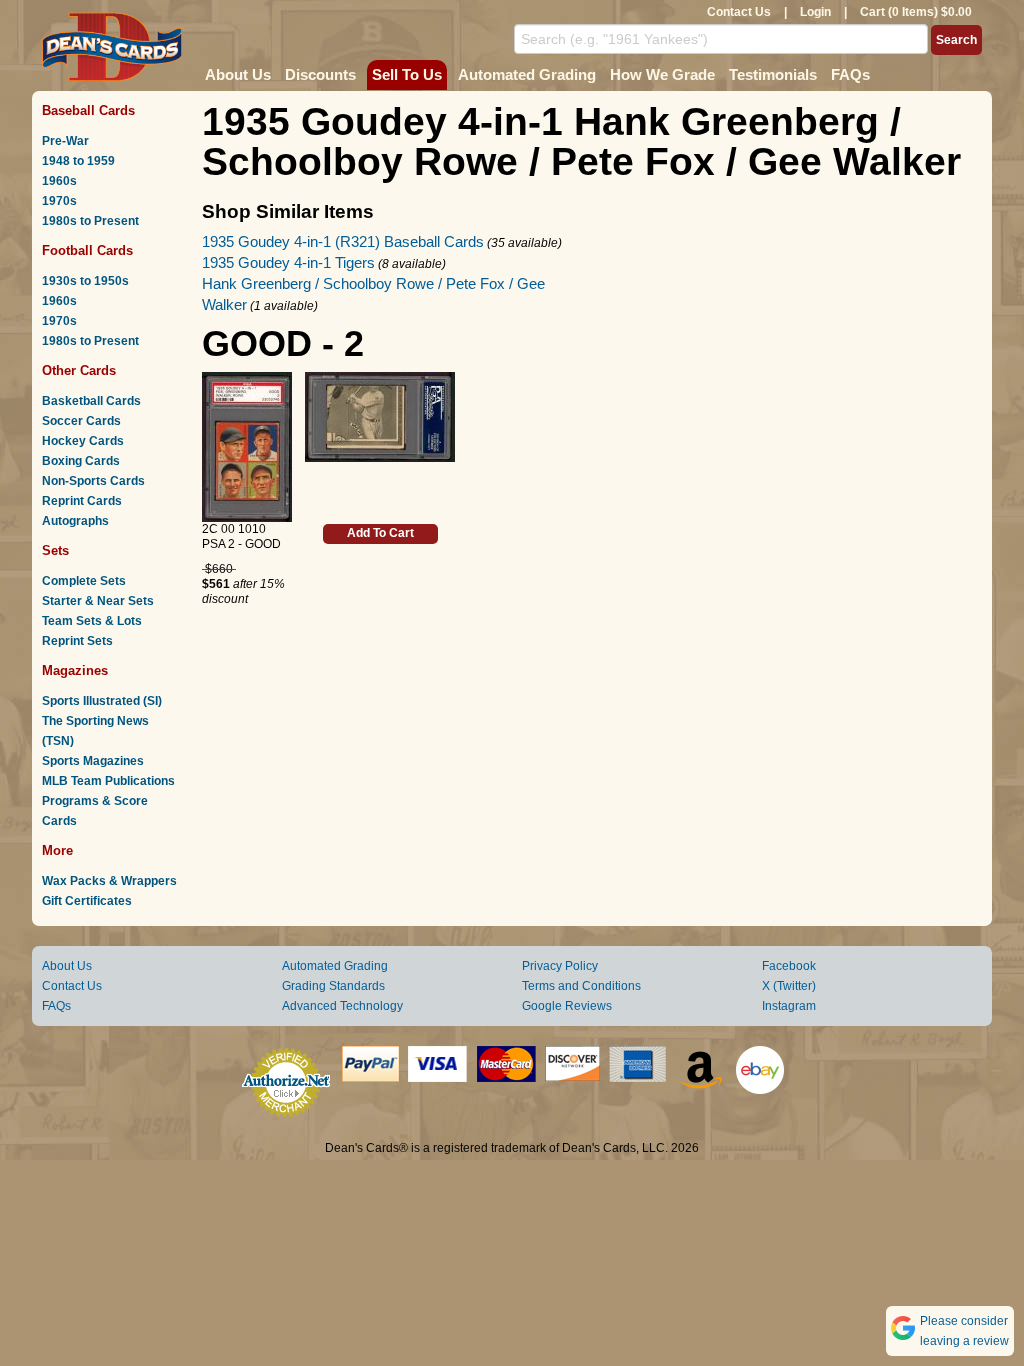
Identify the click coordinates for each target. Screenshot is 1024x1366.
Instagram (789, 1006)
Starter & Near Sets (98, 601)
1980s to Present (90, 221)
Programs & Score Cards (95, 811)
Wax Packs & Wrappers (109, 881)
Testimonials (773, 74)
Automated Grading (527, 74)
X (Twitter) (789, 986)
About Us (238, 74)
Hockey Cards (83, 441)
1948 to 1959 (78, 161)
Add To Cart (380, 533)
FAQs (850, 74)
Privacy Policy (560, 966)
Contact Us (739, 12)
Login (815, 12)
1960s (59, 181)
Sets (55, 550)
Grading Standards (333, 986)
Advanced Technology (342, 1006)
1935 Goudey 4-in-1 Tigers (288, 262)
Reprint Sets (77, 641)
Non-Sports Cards (93, 481)
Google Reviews (567, 1006)
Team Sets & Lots (92, 621)
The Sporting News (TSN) (95, 731)
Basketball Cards (91, 401)
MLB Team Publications (108, 781)
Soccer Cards (81, 421)
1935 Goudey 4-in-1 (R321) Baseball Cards (343, 241)
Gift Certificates (87, 901)
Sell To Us (407, 74)
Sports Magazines (93, 761)
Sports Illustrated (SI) (102, 701)
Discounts (320, 74)
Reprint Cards (82, 501)
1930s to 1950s (85, 281)
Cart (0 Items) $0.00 (916, 12)
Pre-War (65, 141)
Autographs (75, 521)
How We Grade (662, 74)
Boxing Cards (81, 461)
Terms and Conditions (581, 986)
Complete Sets (84, 581)
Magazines (75, 670)
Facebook (789, 966)
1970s (59, 201)
